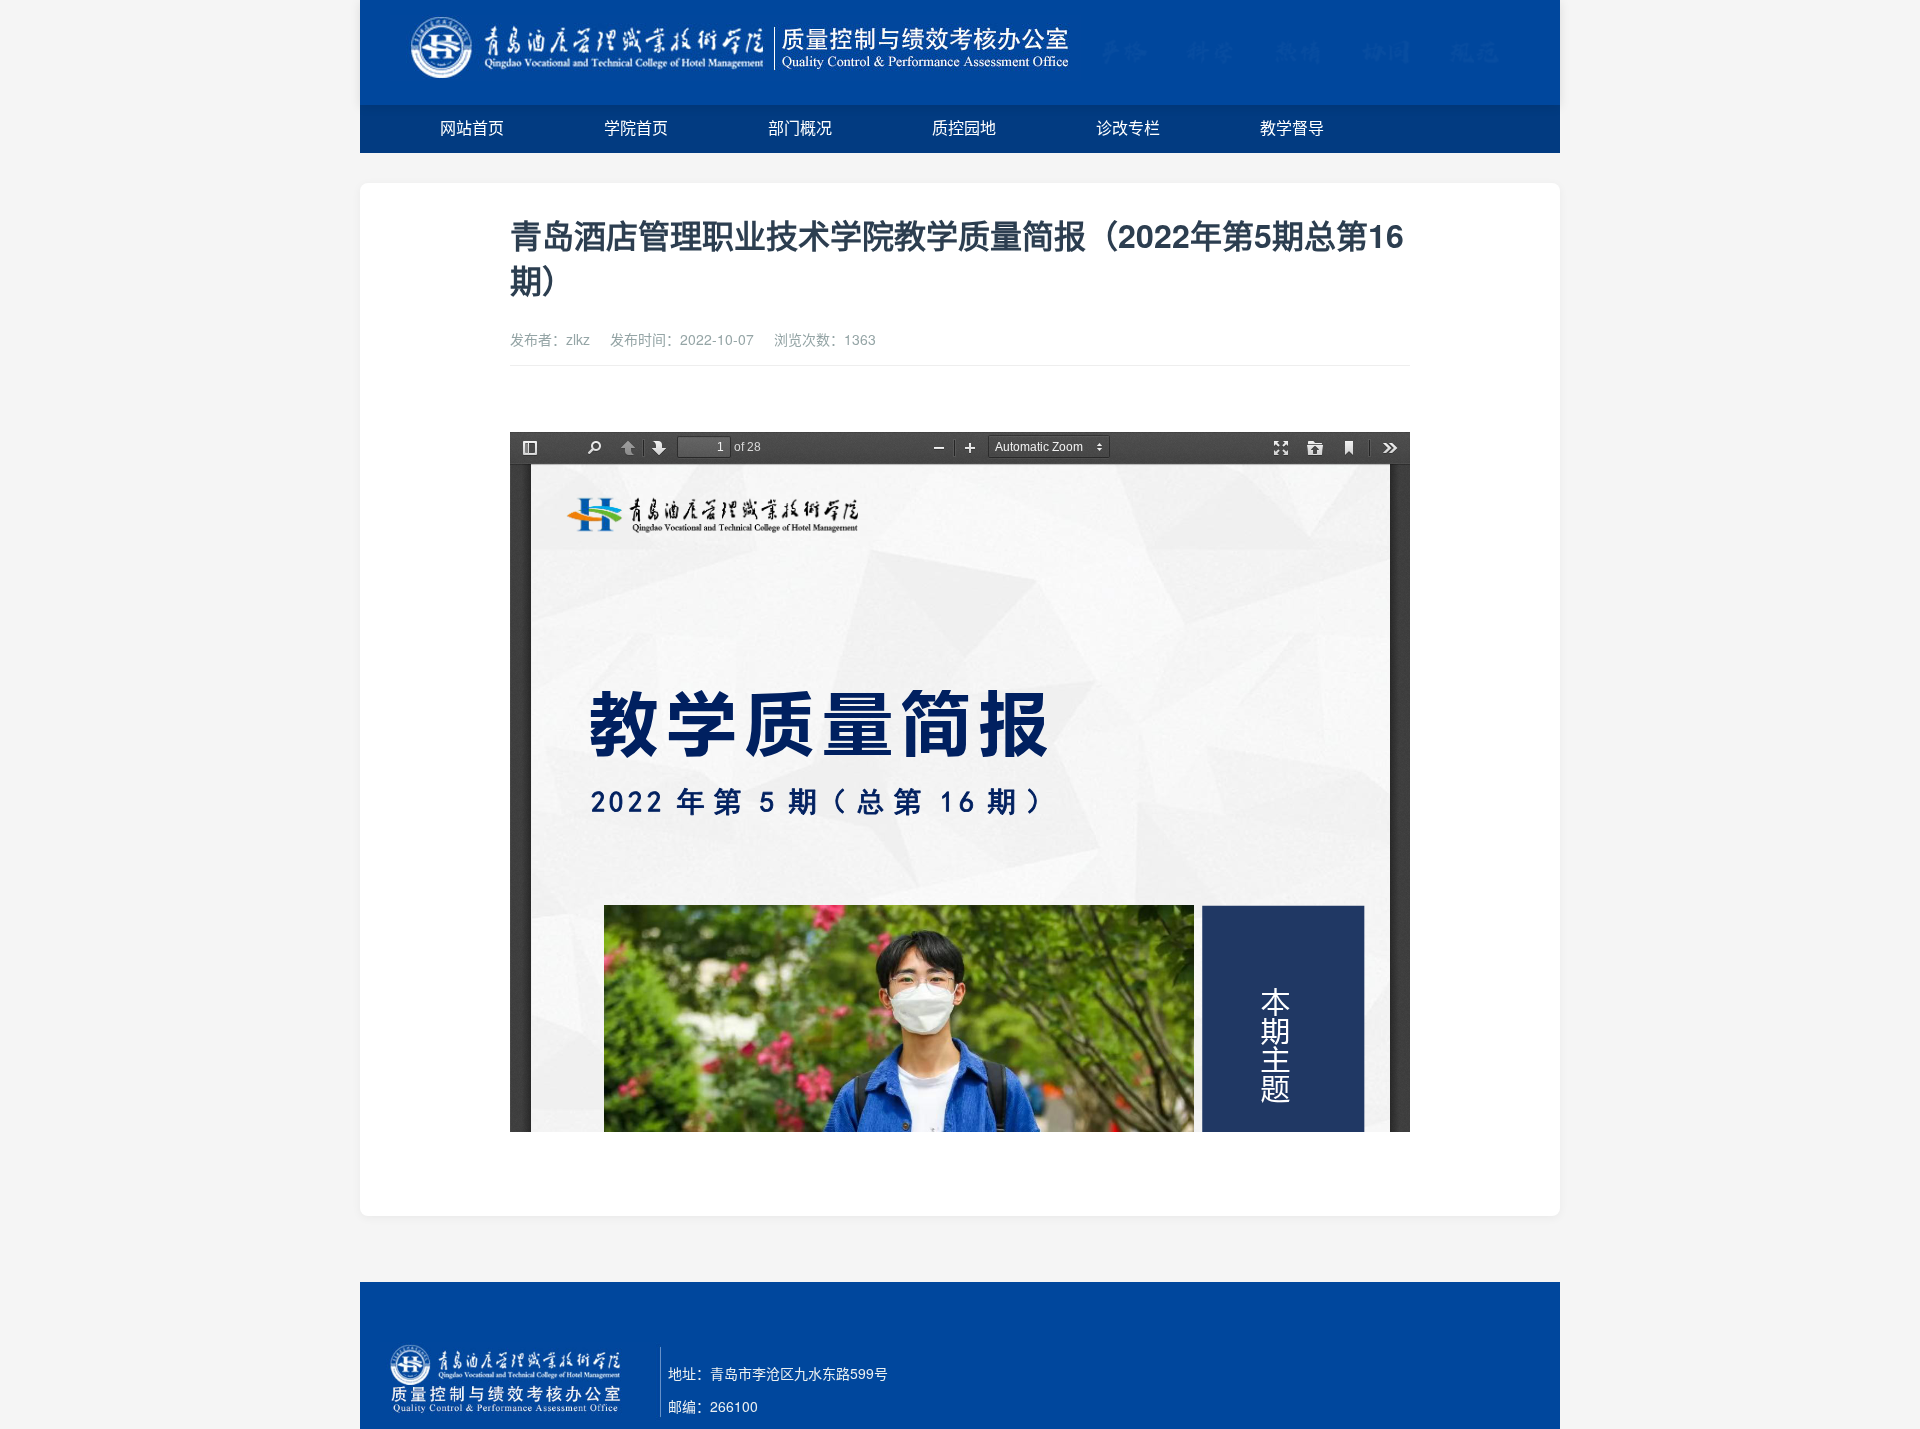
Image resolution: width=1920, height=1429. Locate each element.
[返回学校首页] (741, 52)
